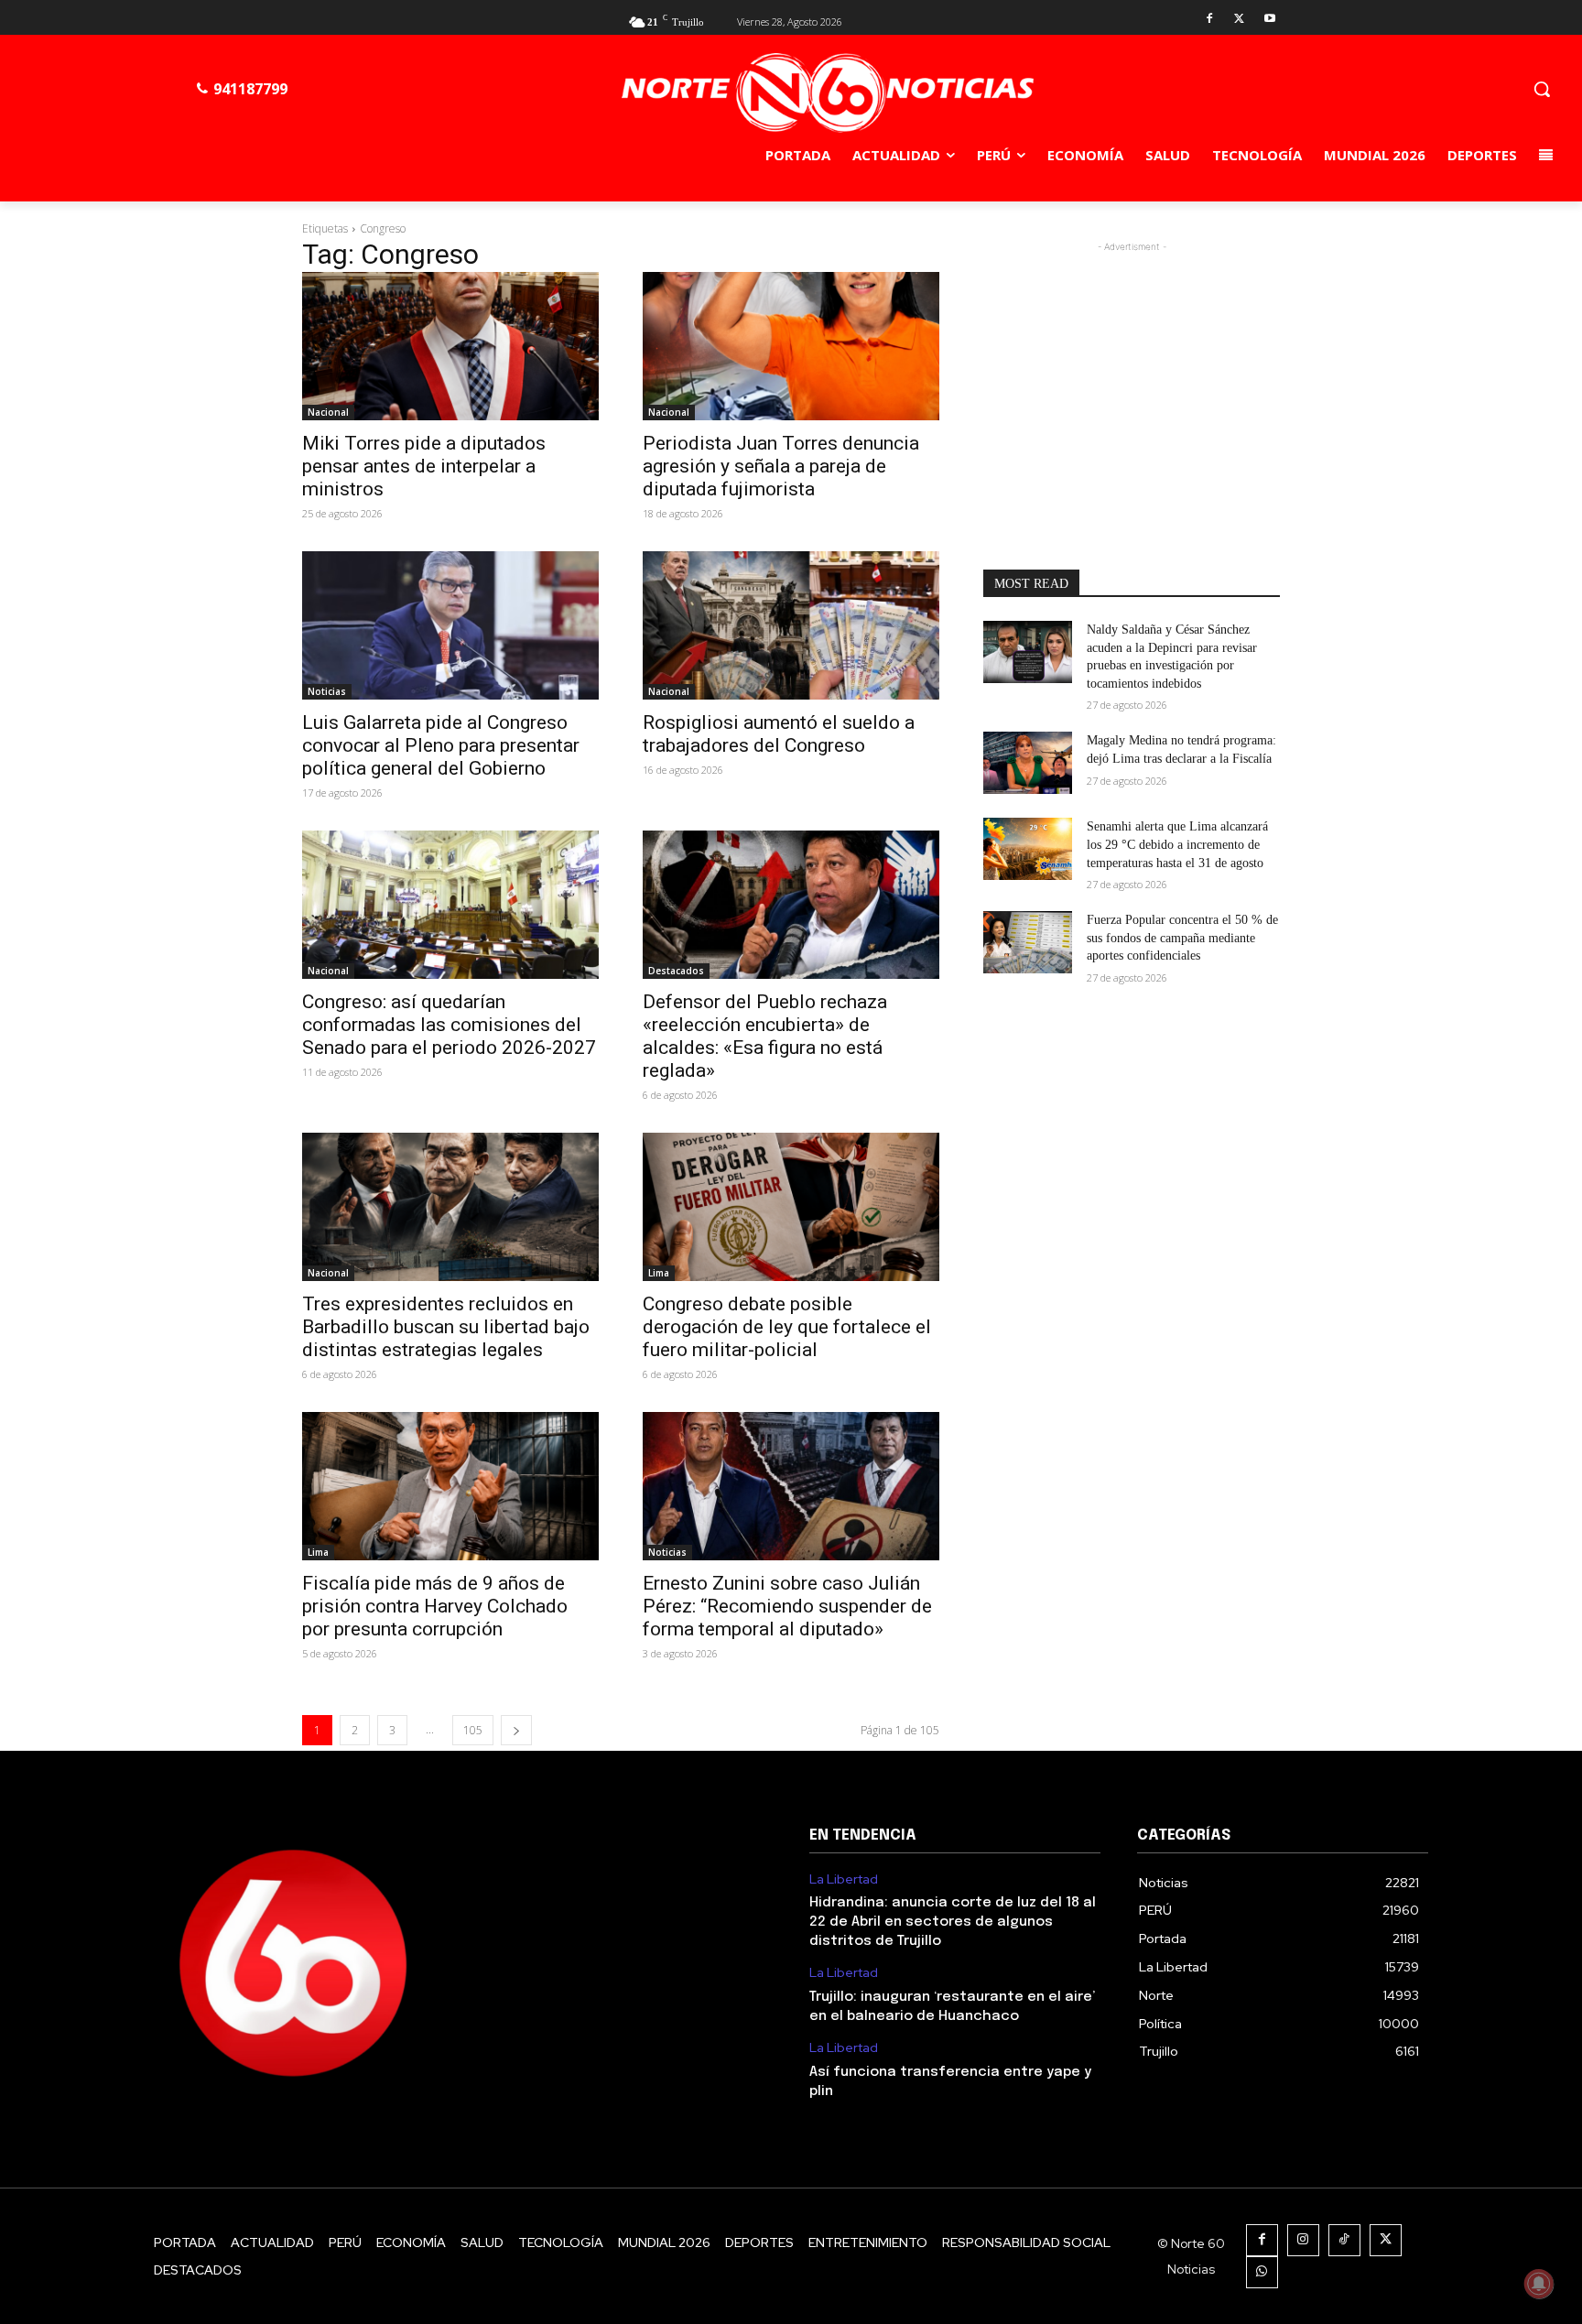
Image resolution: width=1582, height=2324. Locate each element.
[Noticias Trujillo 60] (828, 93)
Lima (659, 1273)
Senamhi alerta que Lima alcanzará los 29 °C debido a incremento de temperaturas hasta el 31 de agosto (1177, 844)
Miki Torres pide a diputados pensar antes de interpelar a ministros (424, 466)
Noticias (327, 691)
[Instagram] (1303, 2240)
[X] (1239, 20)
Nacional (328, 412)
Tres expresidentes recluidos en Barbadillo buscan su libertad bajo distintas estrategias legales (446, 1327)
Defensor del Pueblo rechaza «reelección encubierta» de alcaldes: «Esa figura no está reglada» (765, 1036)
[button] (1542, 89)
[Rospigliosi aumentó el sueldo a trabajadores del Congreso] (791, 625)
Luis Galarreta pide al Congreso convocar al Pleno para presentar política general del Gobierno (441, 745)
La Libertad (844, 1879)
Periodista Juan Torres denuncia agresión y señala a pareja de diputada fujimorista (781, 466)
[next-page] (516, 1730)
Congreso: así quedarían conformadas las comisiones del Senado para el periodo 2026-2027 (449, 1025)
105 (473, 1730)
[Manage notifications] (1539, 2284)
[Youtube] (1269, 20)
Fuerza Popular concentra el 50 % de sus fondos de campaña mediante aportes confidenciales (1182, 938)
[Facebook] (1210, 20)
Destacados (676, 971)
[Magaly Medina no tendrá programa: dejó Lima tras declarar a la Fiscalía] (1028, 763)
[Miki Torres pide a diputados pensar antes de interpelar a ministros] (450, 346)
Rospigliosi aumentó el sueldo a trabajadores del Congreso (779, 734)
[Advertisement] (1132, 371)
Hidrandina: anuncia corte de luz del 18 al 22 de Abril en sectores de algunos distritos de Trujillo (953, 1922)
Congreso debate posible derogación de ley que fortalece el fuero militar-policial (787, 1327)
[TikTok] (1344, 2240)
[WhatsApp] (1262, 2272)
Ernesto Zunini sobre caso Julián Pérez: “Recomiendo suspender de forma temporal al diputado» (787, 1606)
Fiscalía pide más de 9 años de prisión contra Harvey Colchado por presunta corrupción (435, 1606)
